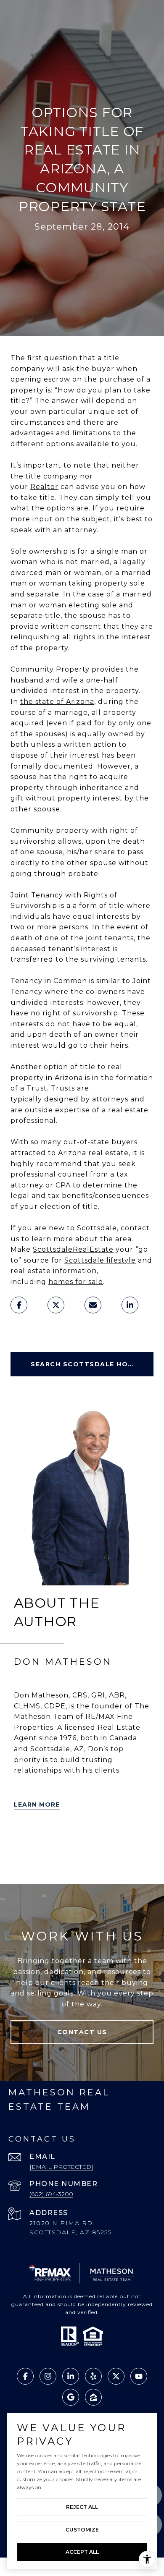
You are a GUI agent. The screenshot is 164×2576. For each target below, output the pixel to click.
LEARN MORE (37, 1805)
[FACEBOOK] (116, 1839)
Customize (82, 2530)
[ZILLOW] (69, 1839)
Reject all (82, 2507)
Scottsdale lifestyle (100, 1260)
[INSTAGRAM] (22, 1862)
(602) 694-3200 (51, 2194)
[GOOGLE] (46, 1862)
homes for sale (76, 1282)
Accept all (82, 2552)
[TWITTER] (22, 1839)
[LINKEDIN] (93, 1839)
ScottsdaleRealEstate (73, 1249)
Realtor (44, 487)
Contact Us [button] (82, 2032)
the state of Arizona (57, 702)
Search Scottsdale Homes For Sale (92, 1364)
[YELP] (46, 1839)
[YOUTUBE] (140, 1839)
